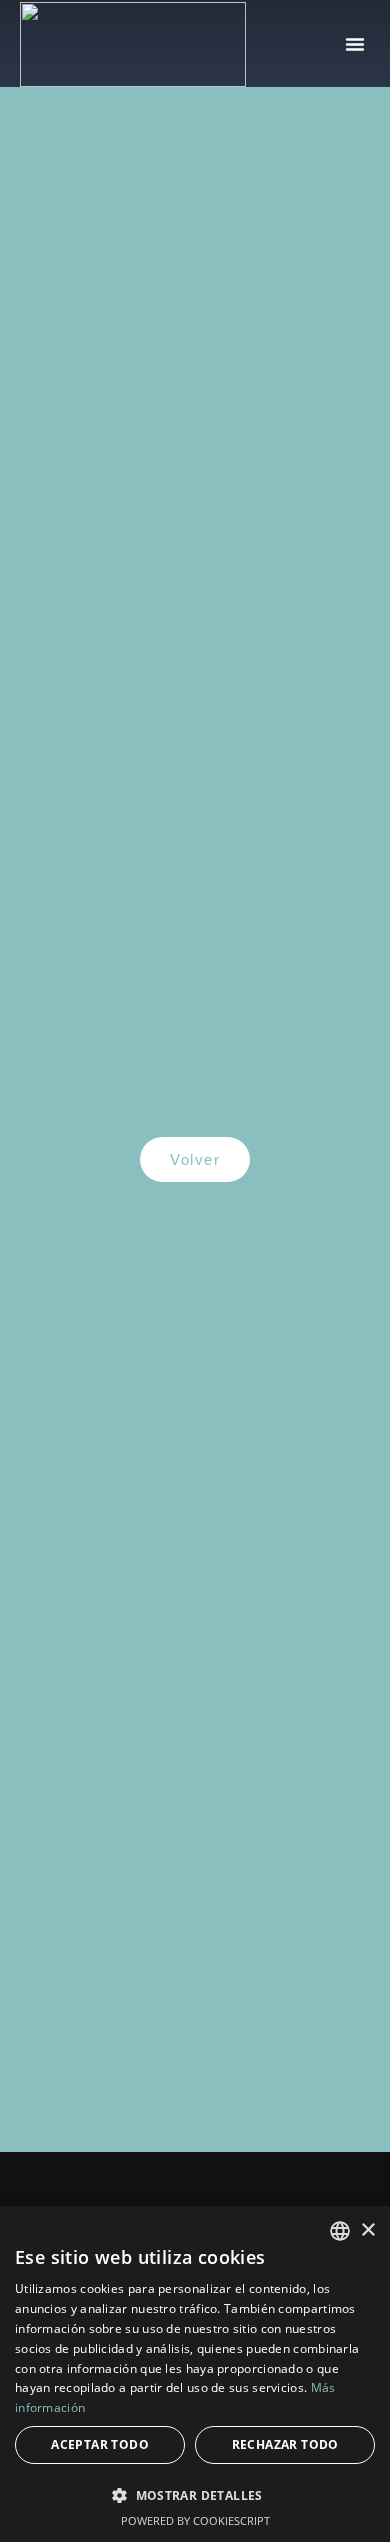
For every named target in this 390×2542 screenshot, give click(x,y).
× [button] (367, 2230)
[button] (355, 44)
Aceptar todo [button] (100, 2444)
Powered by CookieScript (195, 2520)
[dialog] (195, 2374)
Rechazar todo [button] (285, 2444)
